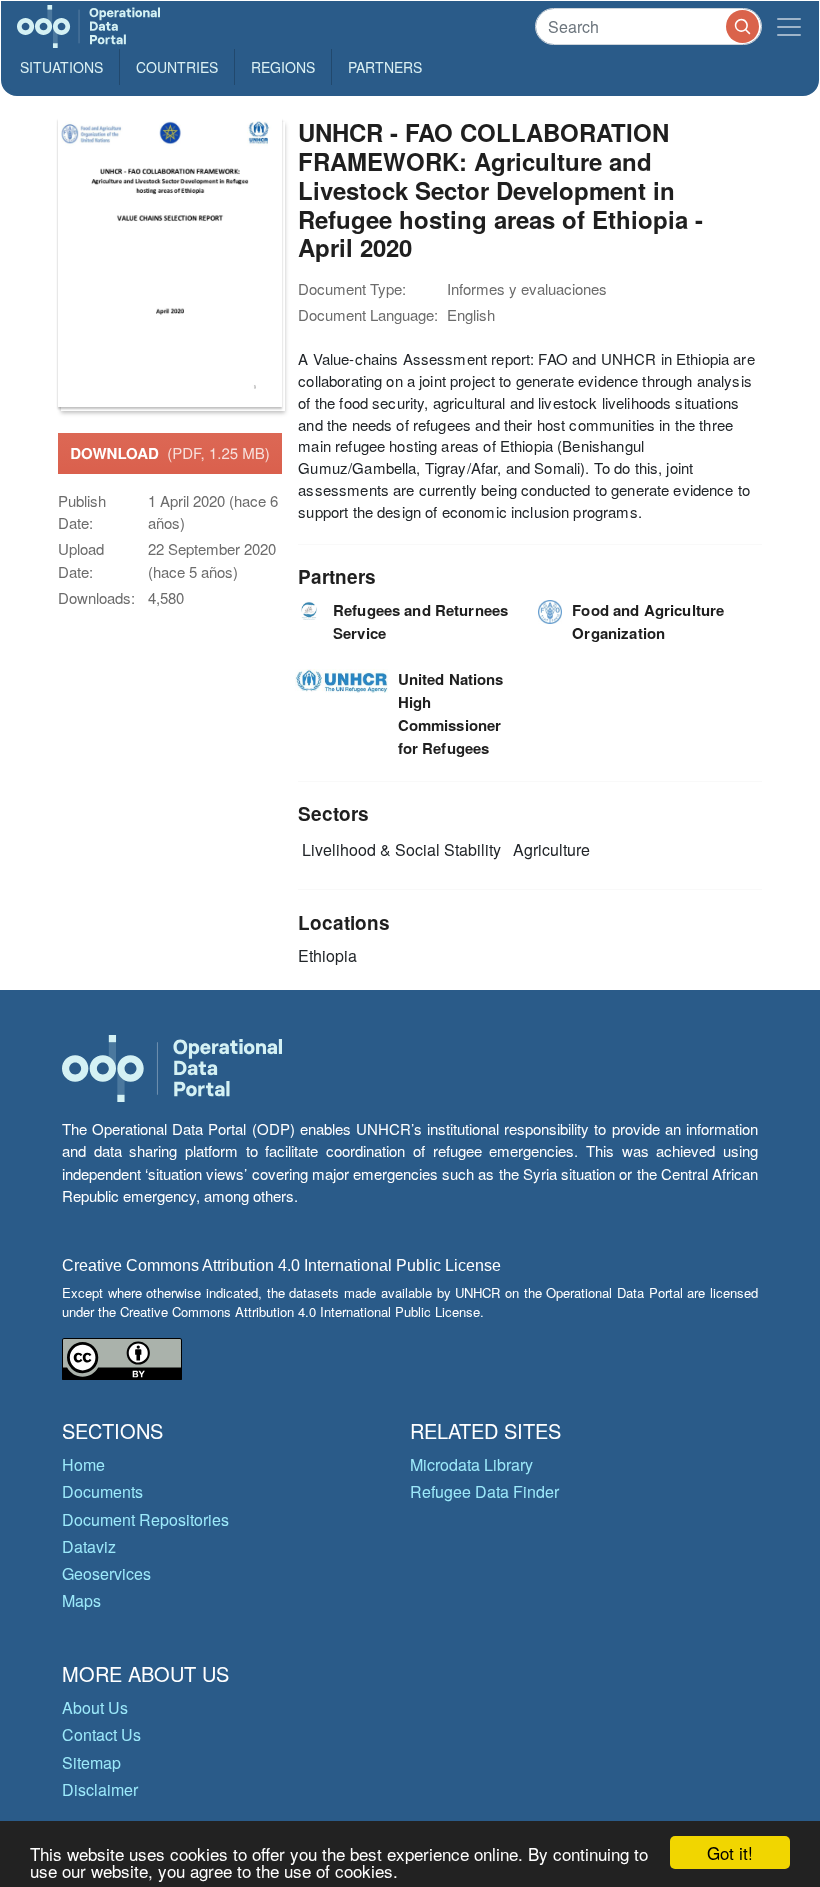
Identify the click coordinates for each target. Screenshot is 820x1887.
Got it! (730, 1852)
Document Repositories (145, 1519)
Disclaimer (100, 1789)
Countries (177, 67)
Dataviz (89, 1546)
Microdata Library (471, 1464)
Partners (385, 67)
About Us (95, 1707)
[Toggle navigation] (789, 26)
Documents (102, 1491)
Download (170, 453)
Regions (283, 67)
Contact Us (101, 1734)
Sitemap (91, 1762)
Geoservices (106, 1573)
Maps (81, 1600)
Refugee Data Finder (484, 1491)
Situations (61, 67)
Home (83, 1464)
